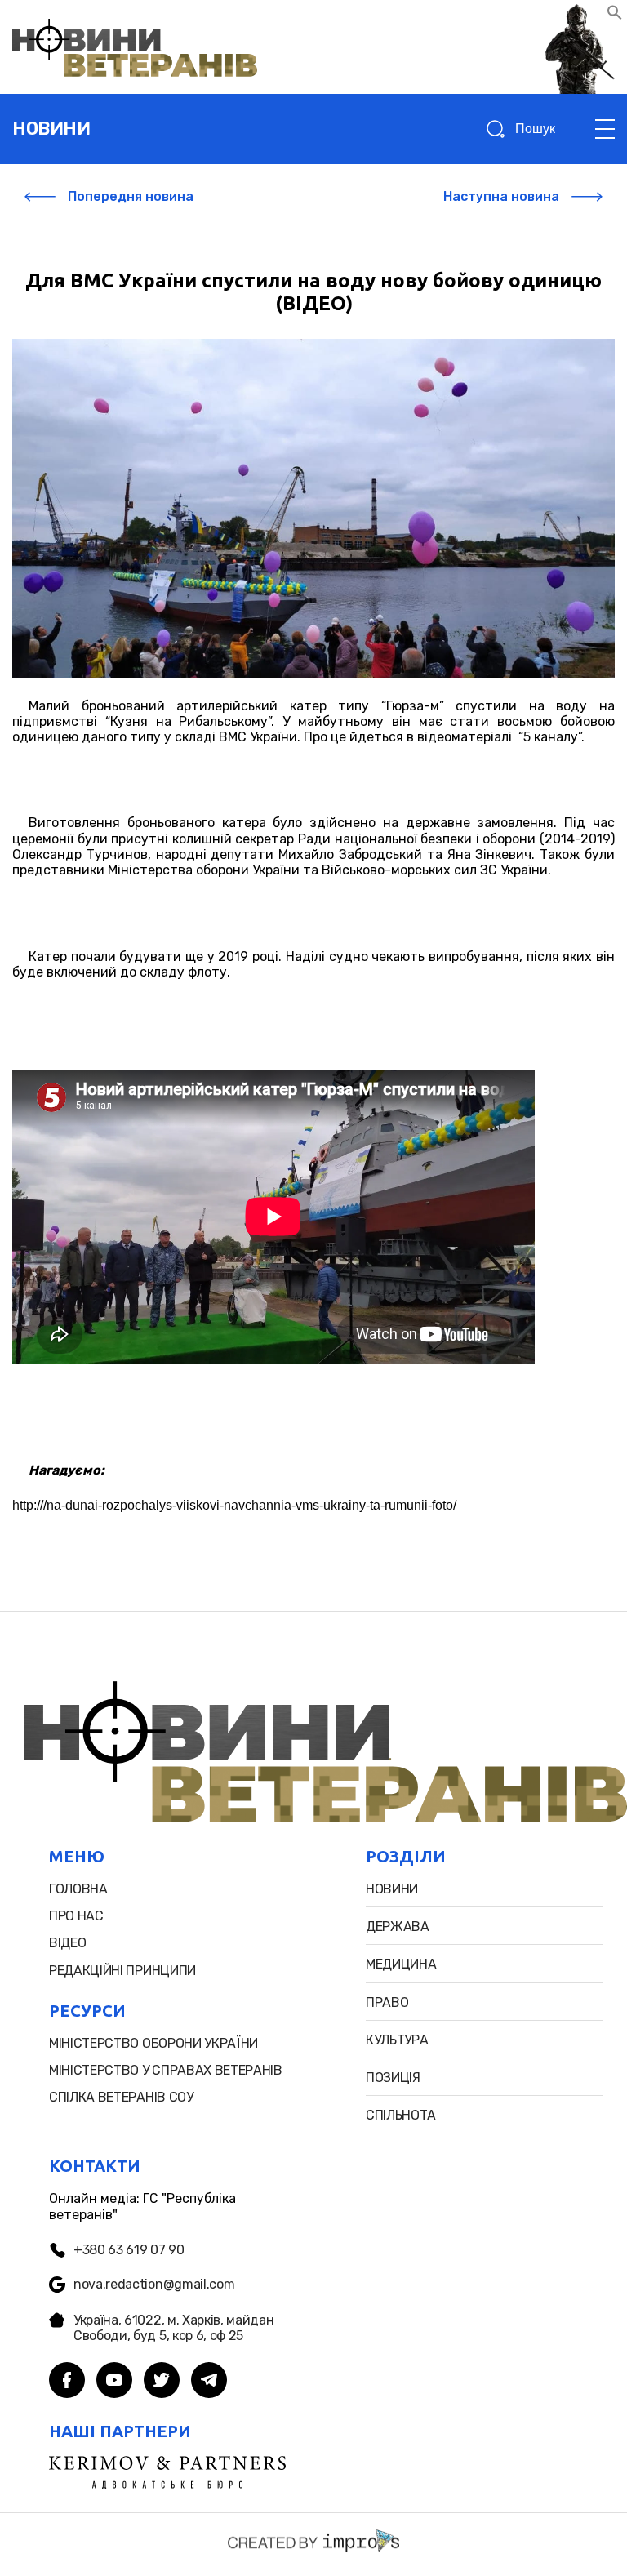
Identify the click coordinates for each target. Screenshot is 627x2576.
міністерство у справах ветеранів (166, 2070)
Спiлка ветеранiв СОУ (121, 2097)
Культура (397, 2040)
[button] (615, 16)
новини (51, 129)
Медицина (401, 1964)
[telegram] (209, 2382)
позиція (393, 2078)
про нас (76, 1916)
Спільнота (401, 2115)
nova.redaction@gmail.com (154, 2284)
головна (78, 1889)
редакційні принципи (122, 1971)
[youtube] (114, 2382)
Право (387, 2002)
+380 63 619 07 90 (129, 2250)
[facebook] (67, 2382)
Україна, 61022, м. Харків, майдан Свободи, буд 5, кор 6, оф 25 (173, 2328)
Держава (398, 1926)
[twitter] (162, 2382)
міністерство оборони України (153, 2043)
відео (67, 1943)
